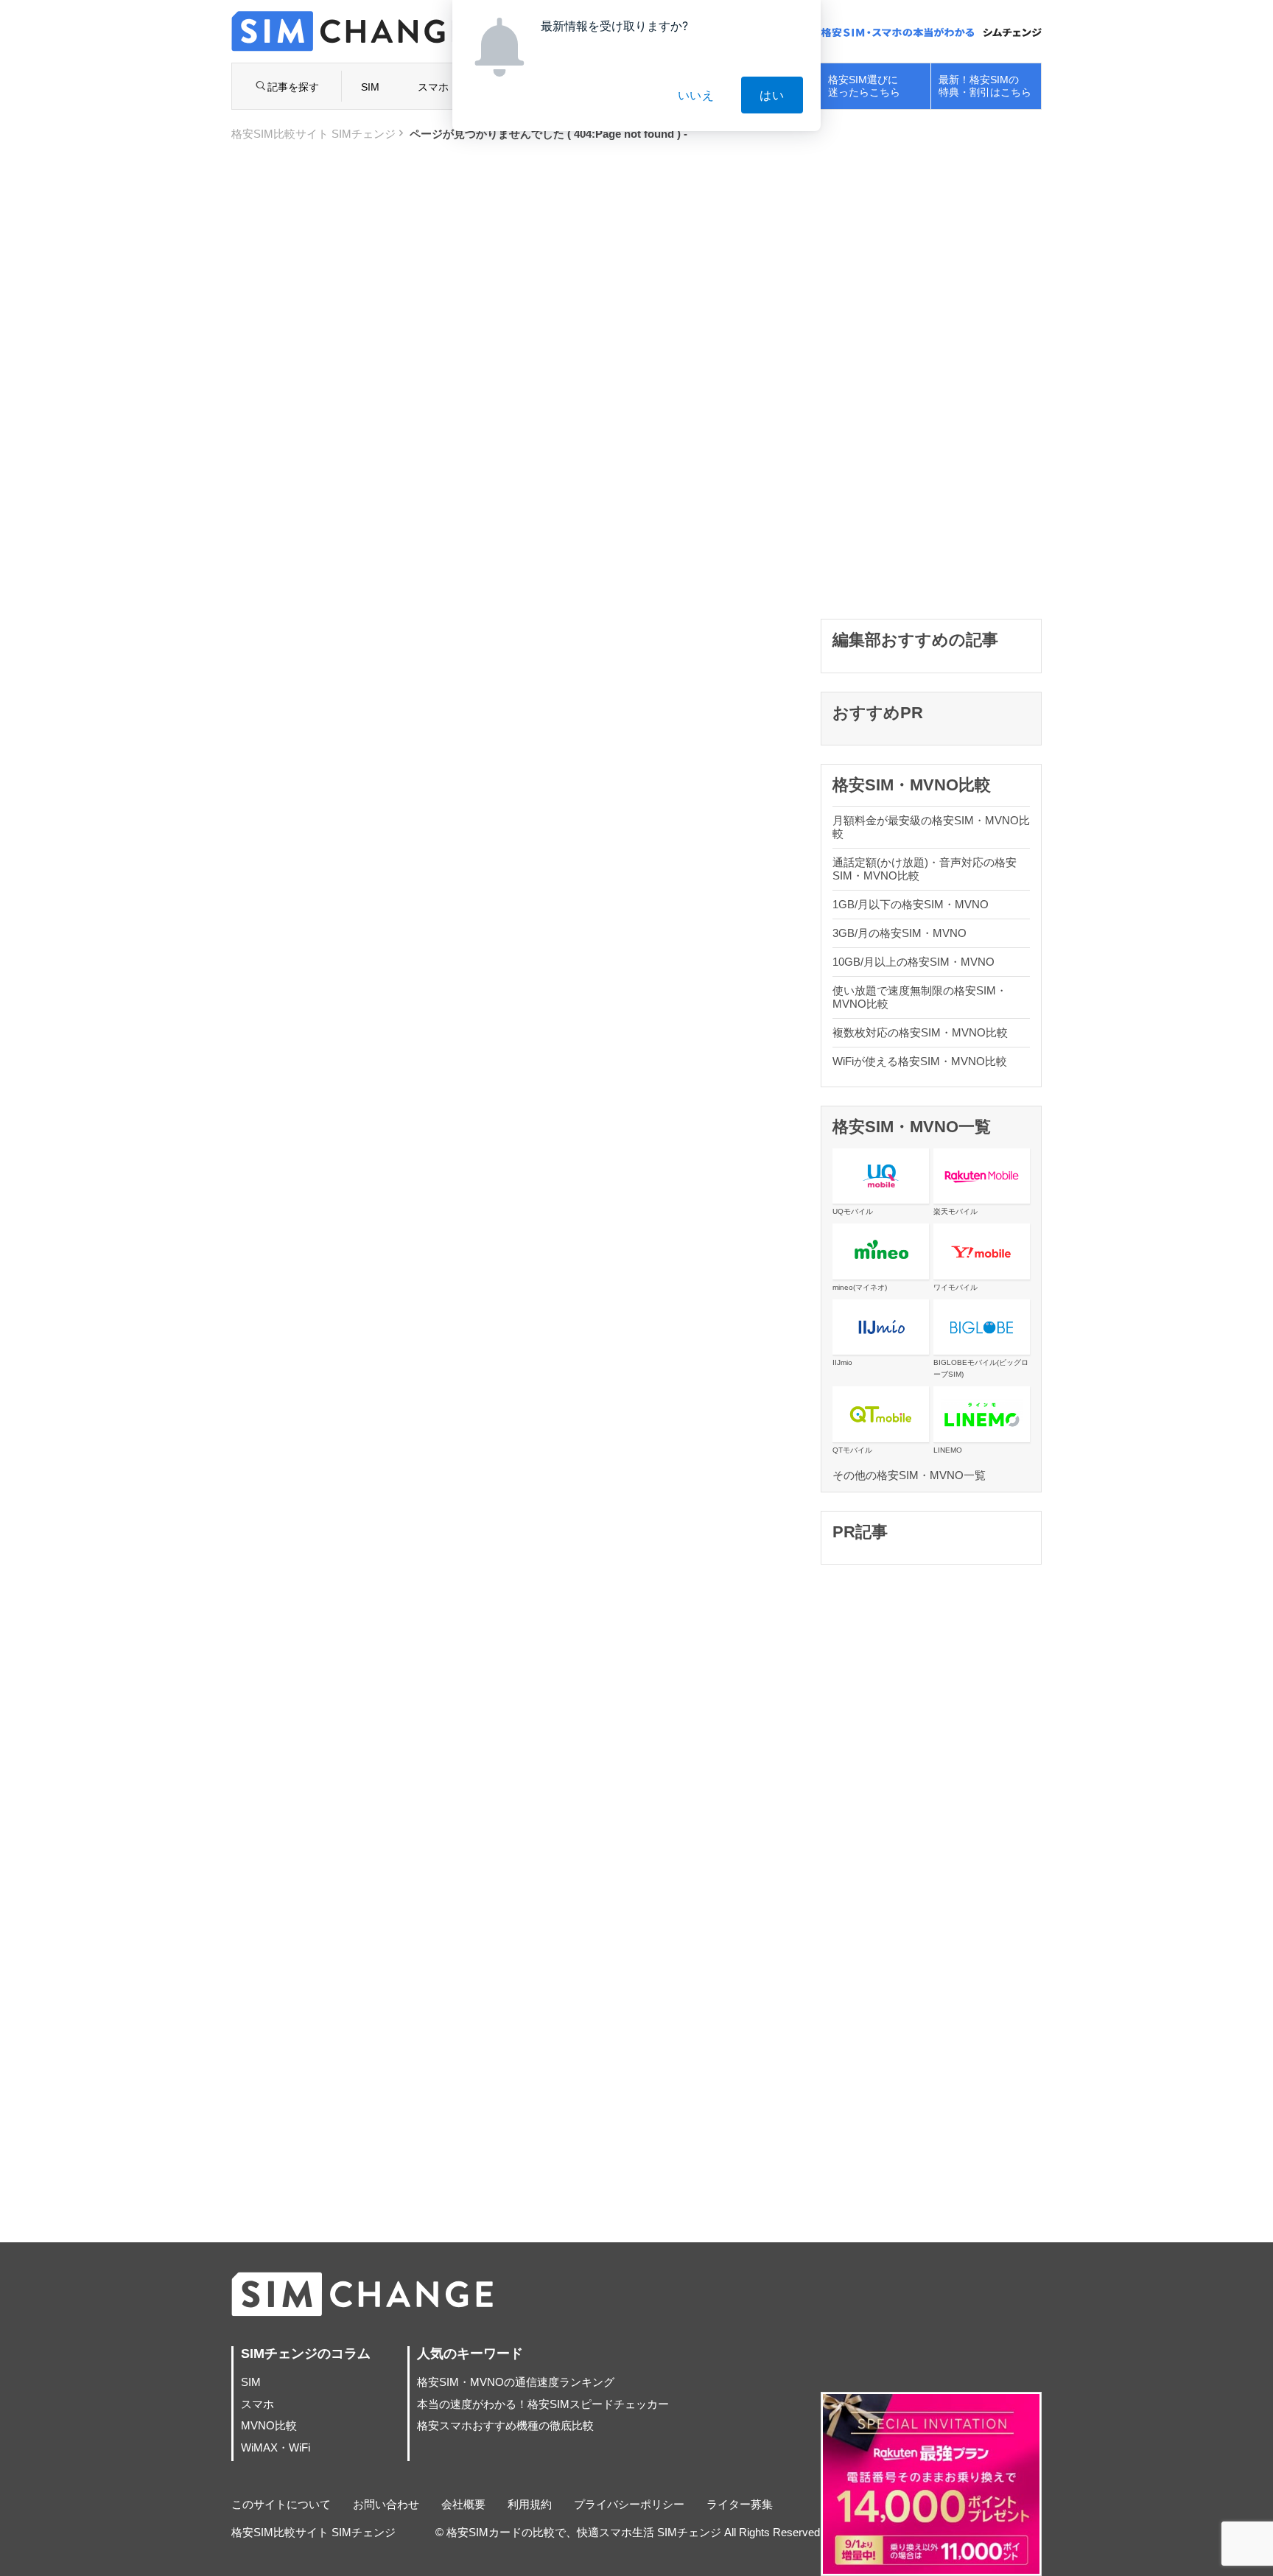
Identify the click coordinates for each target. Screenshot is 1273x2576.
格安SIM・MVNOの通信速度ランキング (516, 2382)
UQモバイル (853, 1211)
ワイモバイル (955, 1287)
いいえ (696, 95)
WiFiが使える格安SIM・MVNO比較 (920, 1061)
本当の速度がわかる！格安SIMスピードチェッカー (543, 2404)
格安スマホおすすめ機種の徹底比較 (505, 2425)
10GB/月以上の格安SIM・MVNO (913, 962)
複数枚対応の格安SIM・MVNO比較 (920, 1032)
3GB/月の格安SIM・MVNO (899, 933)
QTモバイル (852, 1450)
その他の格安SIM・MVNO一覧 (909, 1475)
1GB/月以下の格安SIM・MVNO (911, 904)
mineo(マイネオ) (860, 1287)
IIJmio (842, 1362)
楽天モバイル (955, 1211)
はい (772, 95)
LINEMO (948, 1450)
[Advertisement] (931, 379)
